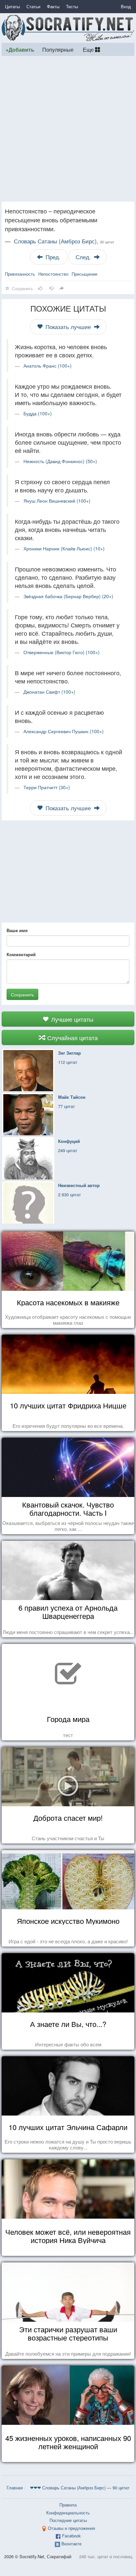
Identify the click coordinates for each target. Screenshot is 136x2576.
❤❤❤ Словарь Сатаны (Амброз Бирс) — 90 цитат (80, 2488)
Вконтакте (71, 2544)
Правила (68, 2505)
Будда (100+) (38, 413)
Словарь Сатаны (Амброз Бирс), (64, 241)
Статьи (33, 6)
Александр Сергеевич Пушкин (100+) (64, 731)
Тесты (72, 6)
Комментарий (21, 955)
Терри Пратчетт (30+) (47, 787)
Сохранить (22, 994)
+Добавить (20, 50)
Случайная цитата (72, 1038)
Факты (53, 6)
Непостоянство (53, 274)
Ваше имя (17, 930)
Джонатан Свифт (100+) (49, 692)
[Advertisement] (68, 129)
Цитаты (12, 6)
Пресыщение (85, 274)
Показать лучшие (68, 327)
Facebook (71, 2536)
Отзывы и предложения (71, 2528)
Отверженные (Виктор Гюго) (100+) (62, 652)
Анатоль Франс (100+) (48, 366)
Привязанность (20, 274)
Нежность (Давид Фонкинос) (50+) (60, 461)
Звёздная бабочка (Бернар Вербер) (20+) (68, 596)
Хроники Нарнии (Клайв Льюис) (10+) (64, 548)
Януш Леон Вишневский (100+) (57, 501)
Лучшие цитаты (71, 1019)
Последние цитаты (68, 2520)
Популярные (58, 49)
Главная (15, 2488)
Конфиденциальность (68, 2513)
